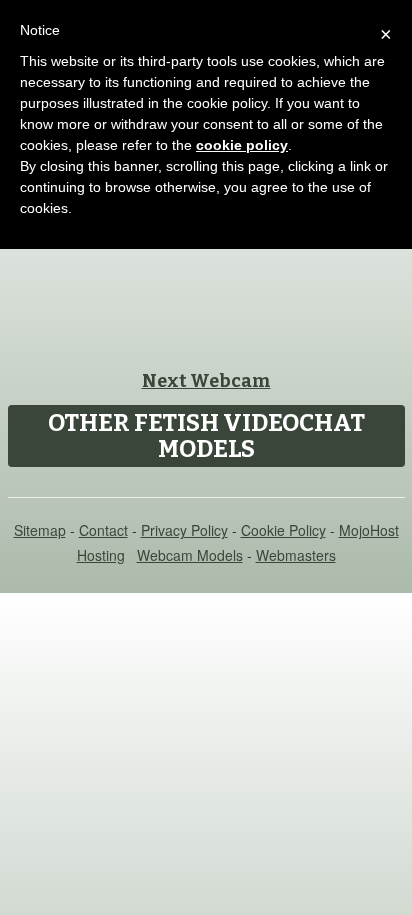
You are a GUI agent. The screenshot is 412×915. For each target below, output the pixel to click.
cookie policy (242, 145)
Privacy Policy (184, 530)
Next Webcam (206, 381)
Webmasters (296, 555)
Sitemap (40, 530)
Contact (103, 530)
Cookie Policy (283, 530)
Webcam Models (190, 555)
